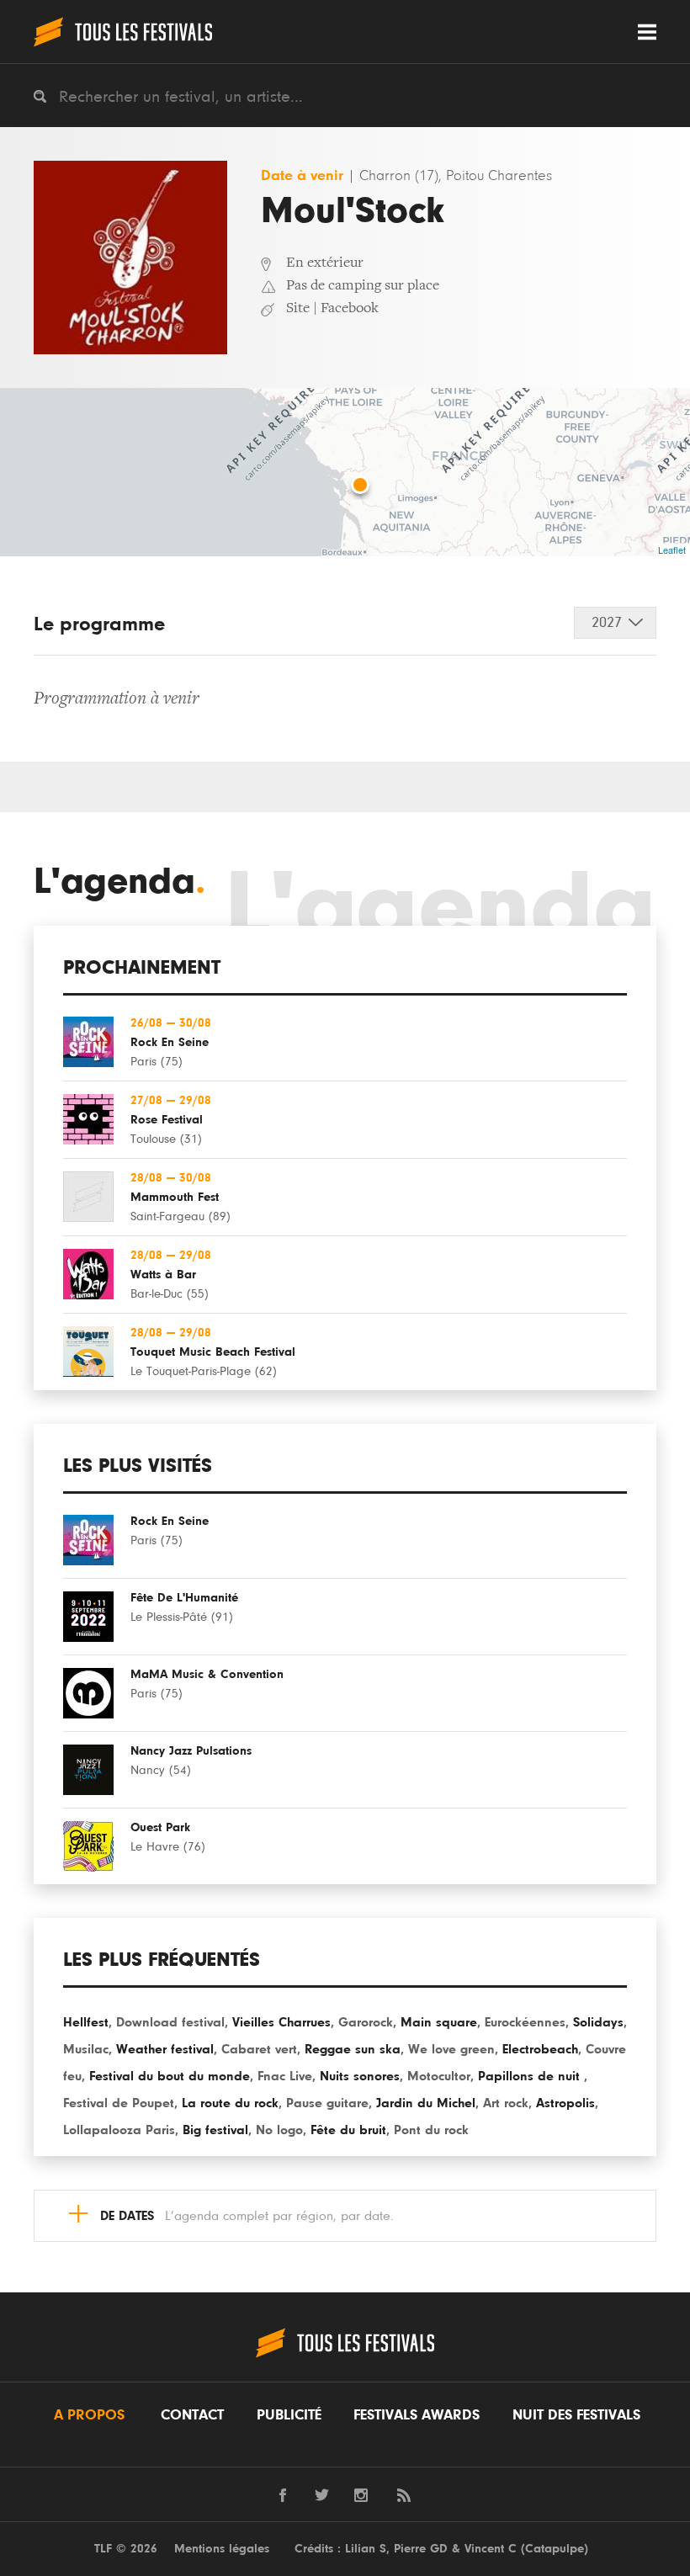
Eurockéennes (525, 2022)
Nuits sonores (360, 2076)
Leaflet (672, 550)
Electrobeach (540, 2049)
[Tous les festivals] (123, 32)
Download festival (170, 2022)
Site (298, 309)
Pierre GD (421, 2549)
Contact (192, 2415)
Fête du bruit (348, 2130)
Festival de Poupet (119, 2103)
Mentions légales (222, 2549)
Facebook (350, 309)
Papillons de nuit (531, 2076)
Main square (439, 2022)
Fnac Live (285, 2076)
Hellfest (86, 2022)
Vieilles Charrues (281, 2022)
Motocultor (439, 2076)
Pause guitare (327, 2103)
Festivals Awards (417, 2415)
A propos (89, 2415)
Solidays (598, 2022)
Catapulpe (555, 2549)
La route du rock (230, 2103)
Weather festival (165, 2049)
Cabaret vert (259, 2049)
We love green (451, 2049)
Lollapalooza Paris (119, 2130)
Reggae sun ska (353, 2049)
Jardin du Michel (426, 2103)
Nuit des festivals (576, 2415)
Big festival (215, 2130)
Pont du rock (431, 2130)
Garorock (366, 2022)
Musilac (86, 2049)
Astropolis (565, 2103)
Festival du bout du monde (170, 2076)
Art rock (506, 2103)
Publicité (289, 2415)
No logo (279, 2130)
